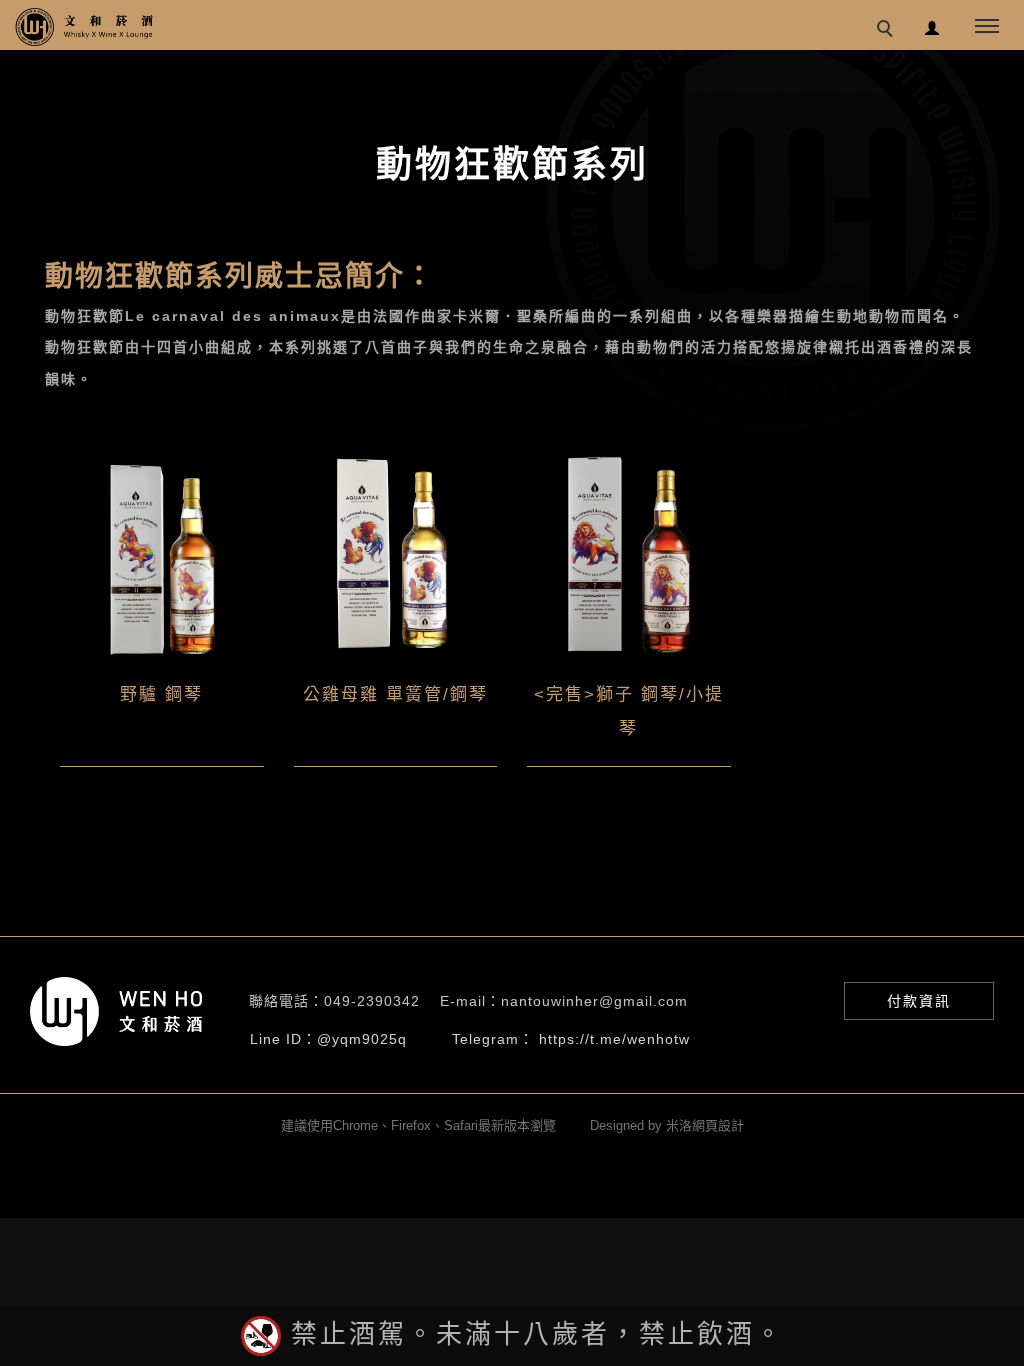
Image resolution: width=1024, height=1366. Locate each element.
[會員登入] (932, 25)
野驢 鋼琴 (161, 694)
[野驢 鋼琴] (162, 555)
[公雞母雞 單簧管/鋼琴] (396, 555)
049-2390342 (372, 1001)
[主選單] (987, 27)
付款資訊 (919, 1001)
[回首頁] (85, 27)
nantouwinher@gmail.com (594, 1001)
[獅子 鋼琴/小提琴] (629, 555)
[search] (888, 31)
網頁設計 (718, 1125)
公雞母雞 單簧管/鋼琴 (395, 694)
